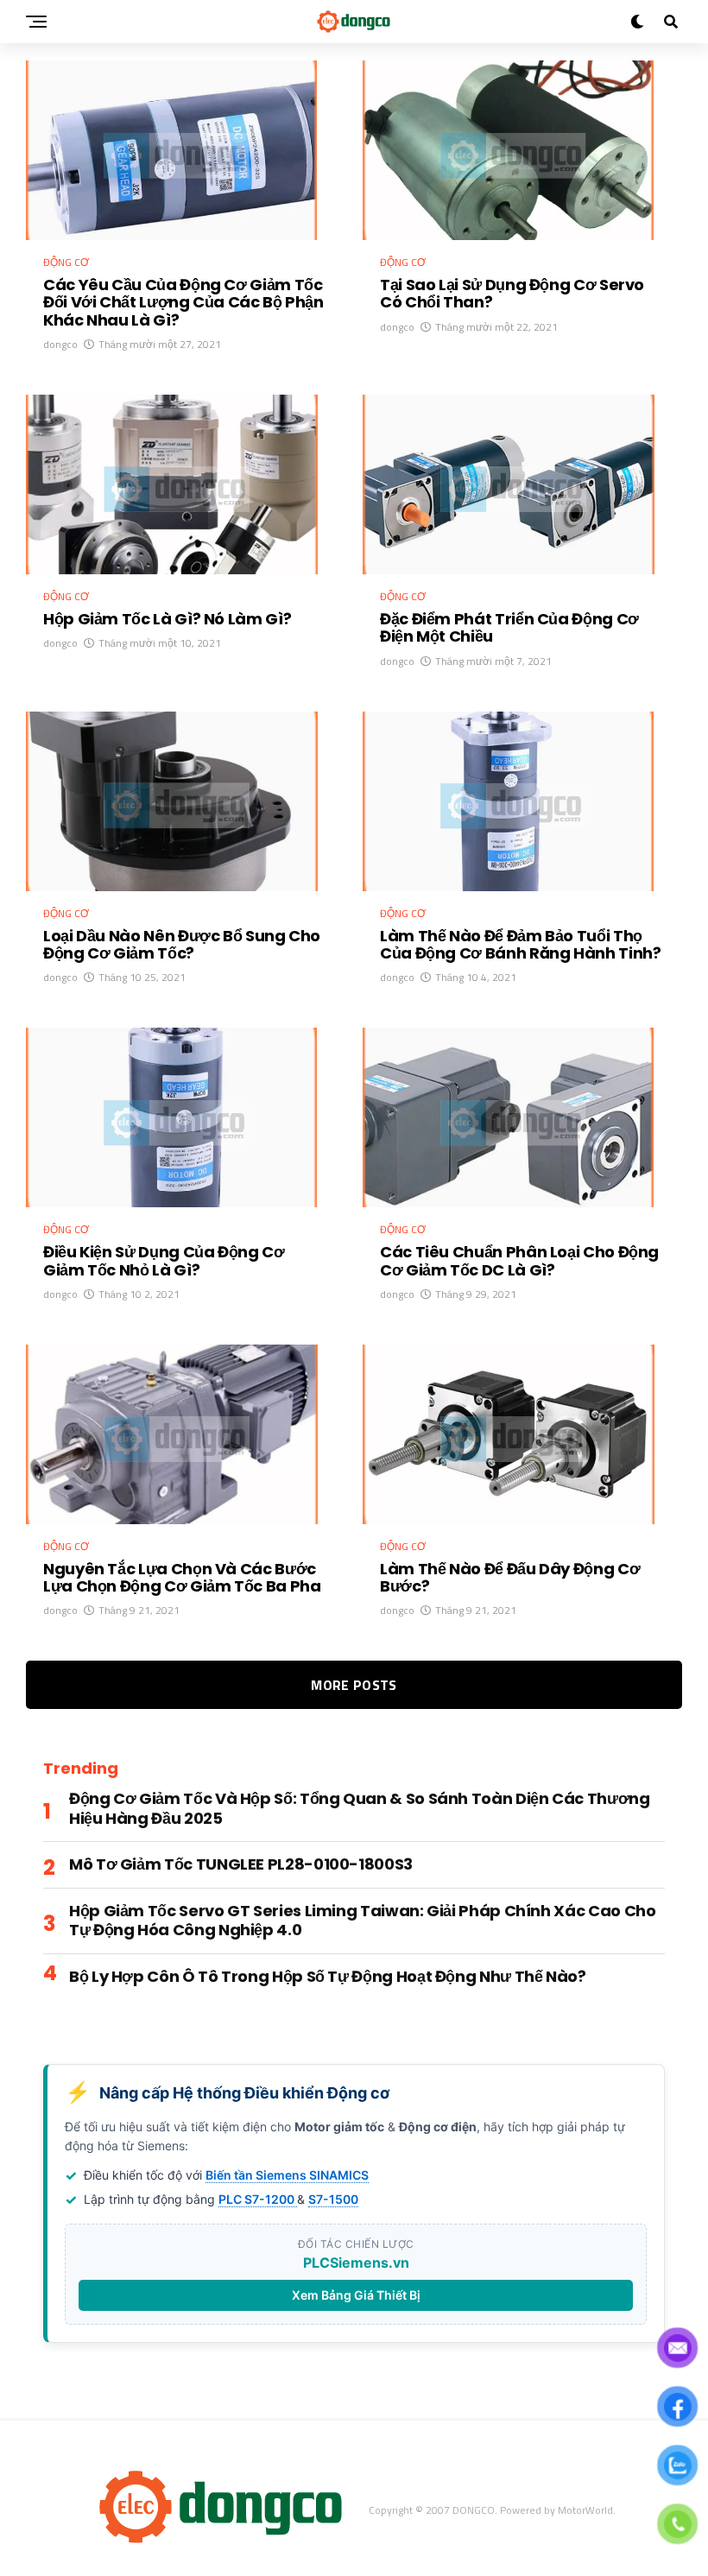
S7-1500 (333, 2199)
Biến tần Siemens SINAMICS (287, 2175)
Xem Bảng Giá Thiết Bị (356, 2295)
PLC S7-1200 (258, 2199)
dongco (60, 344)
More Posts (354, 1685)
